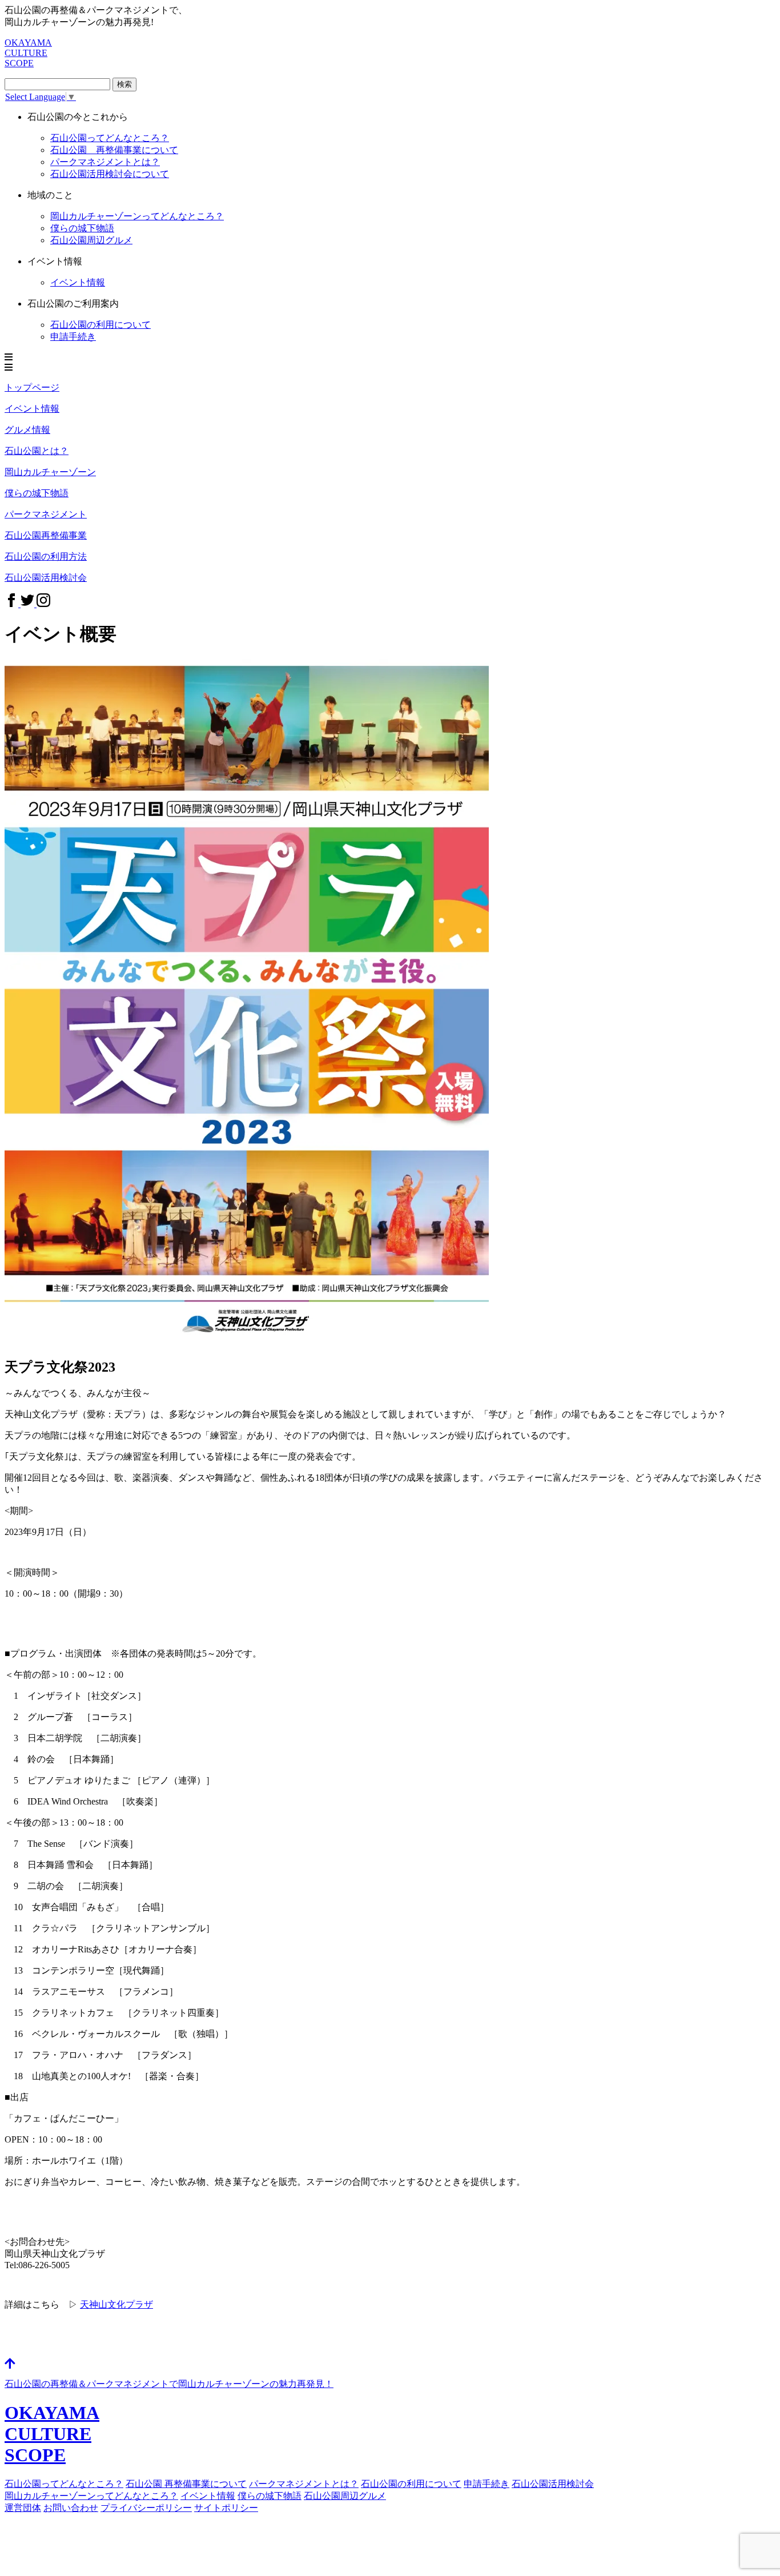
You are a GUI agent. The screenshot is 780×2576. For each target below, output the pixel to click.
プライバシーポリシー (146, 2508)
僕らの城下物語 (82, 228)
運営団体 (23, 2508)
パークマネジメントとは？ (304, 2484)
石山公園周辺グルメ (91, 240)
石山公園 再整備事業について (114, 150)
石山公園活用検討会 (553, 2484)
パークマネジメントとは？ (105, 162)
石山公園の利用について (100, 325)
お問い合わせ (71, 2508)
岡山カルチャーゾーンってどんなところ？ (91, 2496)
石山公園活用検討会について (110, 174)
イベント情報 (208, 2496)
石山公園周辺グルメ (345, 2496)
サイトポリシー (226, 2508)
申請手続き (73, 337)
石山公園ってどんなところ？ (110, 138)
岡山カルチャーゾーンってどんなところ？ (137, 216)
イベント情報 (78, 282)
